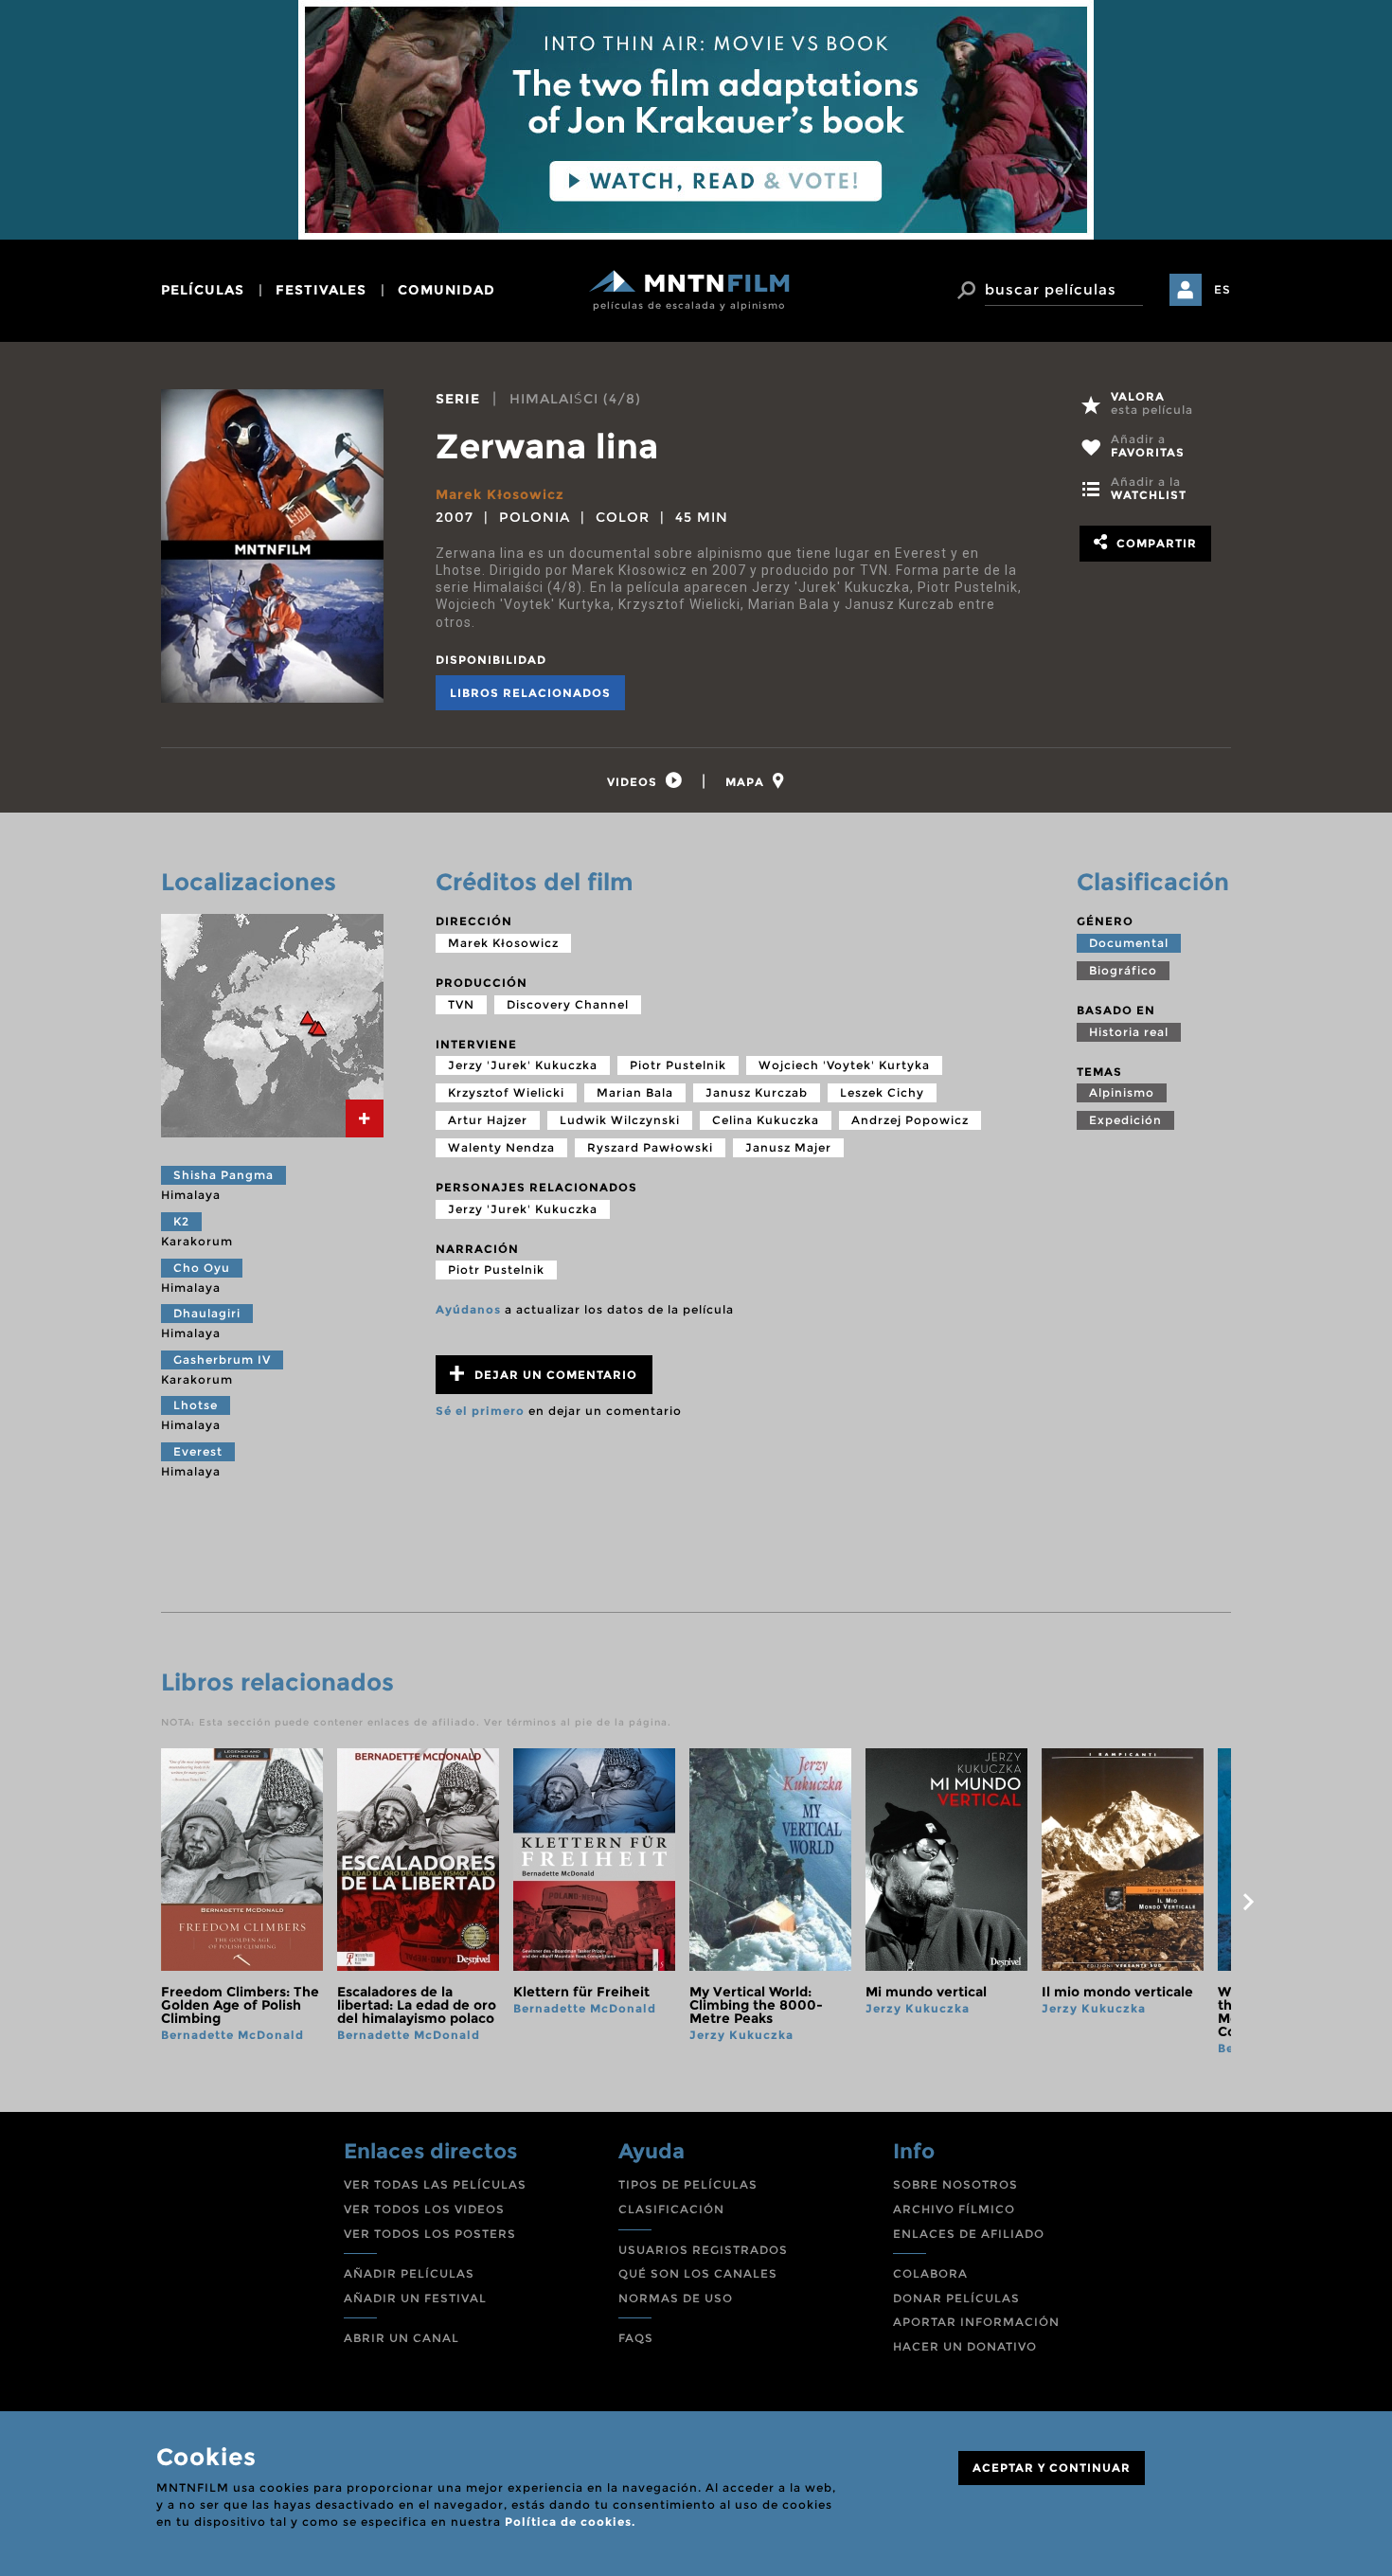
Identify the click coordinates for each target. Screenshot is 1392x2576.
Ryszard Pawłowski (650, 1147)
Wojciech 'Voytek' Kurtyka (844, 1065)
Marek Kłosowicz (500, 494)
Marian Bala (635, 1092)
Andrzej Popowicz (910, 1120)
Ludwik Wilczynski (620, 1120)
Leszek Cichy (882, 1092)
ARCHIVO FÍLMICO (954, 2209)
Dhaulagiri (207, 1313)
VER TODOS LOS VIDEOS (424, 2209)
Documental (1129, 943)
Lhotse (196, 1405)
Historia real (1129, 1032)
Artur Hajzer (488, 1120)
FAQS (636, 2338)
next (1248, 1902)
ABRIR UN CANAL (402, 2338)
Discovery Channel (568, 1004)
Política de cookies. (570, 2522)
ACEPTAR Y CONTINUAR (1052, 2468)
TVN (461, 1004)
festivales (321, 290)
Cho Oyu (202, 1268)
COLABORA (930, 2273)
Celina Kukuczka (766, 1120)
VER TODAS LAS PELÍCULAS (435, 2184)
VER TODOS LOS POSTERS (430, 2234)
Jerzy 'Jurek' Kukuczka (523, 1065)
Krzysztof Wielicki (506, 1092)
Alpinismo (1122, 1092)
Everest (198, 1451)
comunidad (446, 290)
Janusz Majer (788, 1147)
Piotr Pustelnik (678, 1065)
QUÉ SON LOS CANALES (698, 2273)
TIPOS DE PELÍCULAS (688, 2184)
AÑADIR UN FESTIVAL (415, 2298)
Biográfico (1123, 970)
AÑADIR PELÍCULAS (409, 2273)
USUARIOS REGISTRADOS (703, 2250)
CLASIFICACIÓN (671, 2209)
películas (203, 290)
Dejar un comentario (554, 1375)
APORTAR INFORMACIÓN (976, 2322)
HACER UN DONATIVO (965, 2346)
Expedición (1125, 1120)
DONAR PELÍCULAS (956, 2298)
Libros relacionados (530, 693)
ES (1222, 289)
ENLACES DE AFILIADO (969, 2234)
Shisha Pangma (223, 1175)
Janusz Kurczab (757, 1092)
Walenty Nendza (501, 1147)
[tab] (645, 781)
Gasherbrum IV (222, 1360)
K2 (181, 1221)
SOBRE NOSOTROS (955, 2184)
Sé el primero (480, 1411)
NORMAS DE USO (676, 2298)
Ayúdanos (468, 1309)
